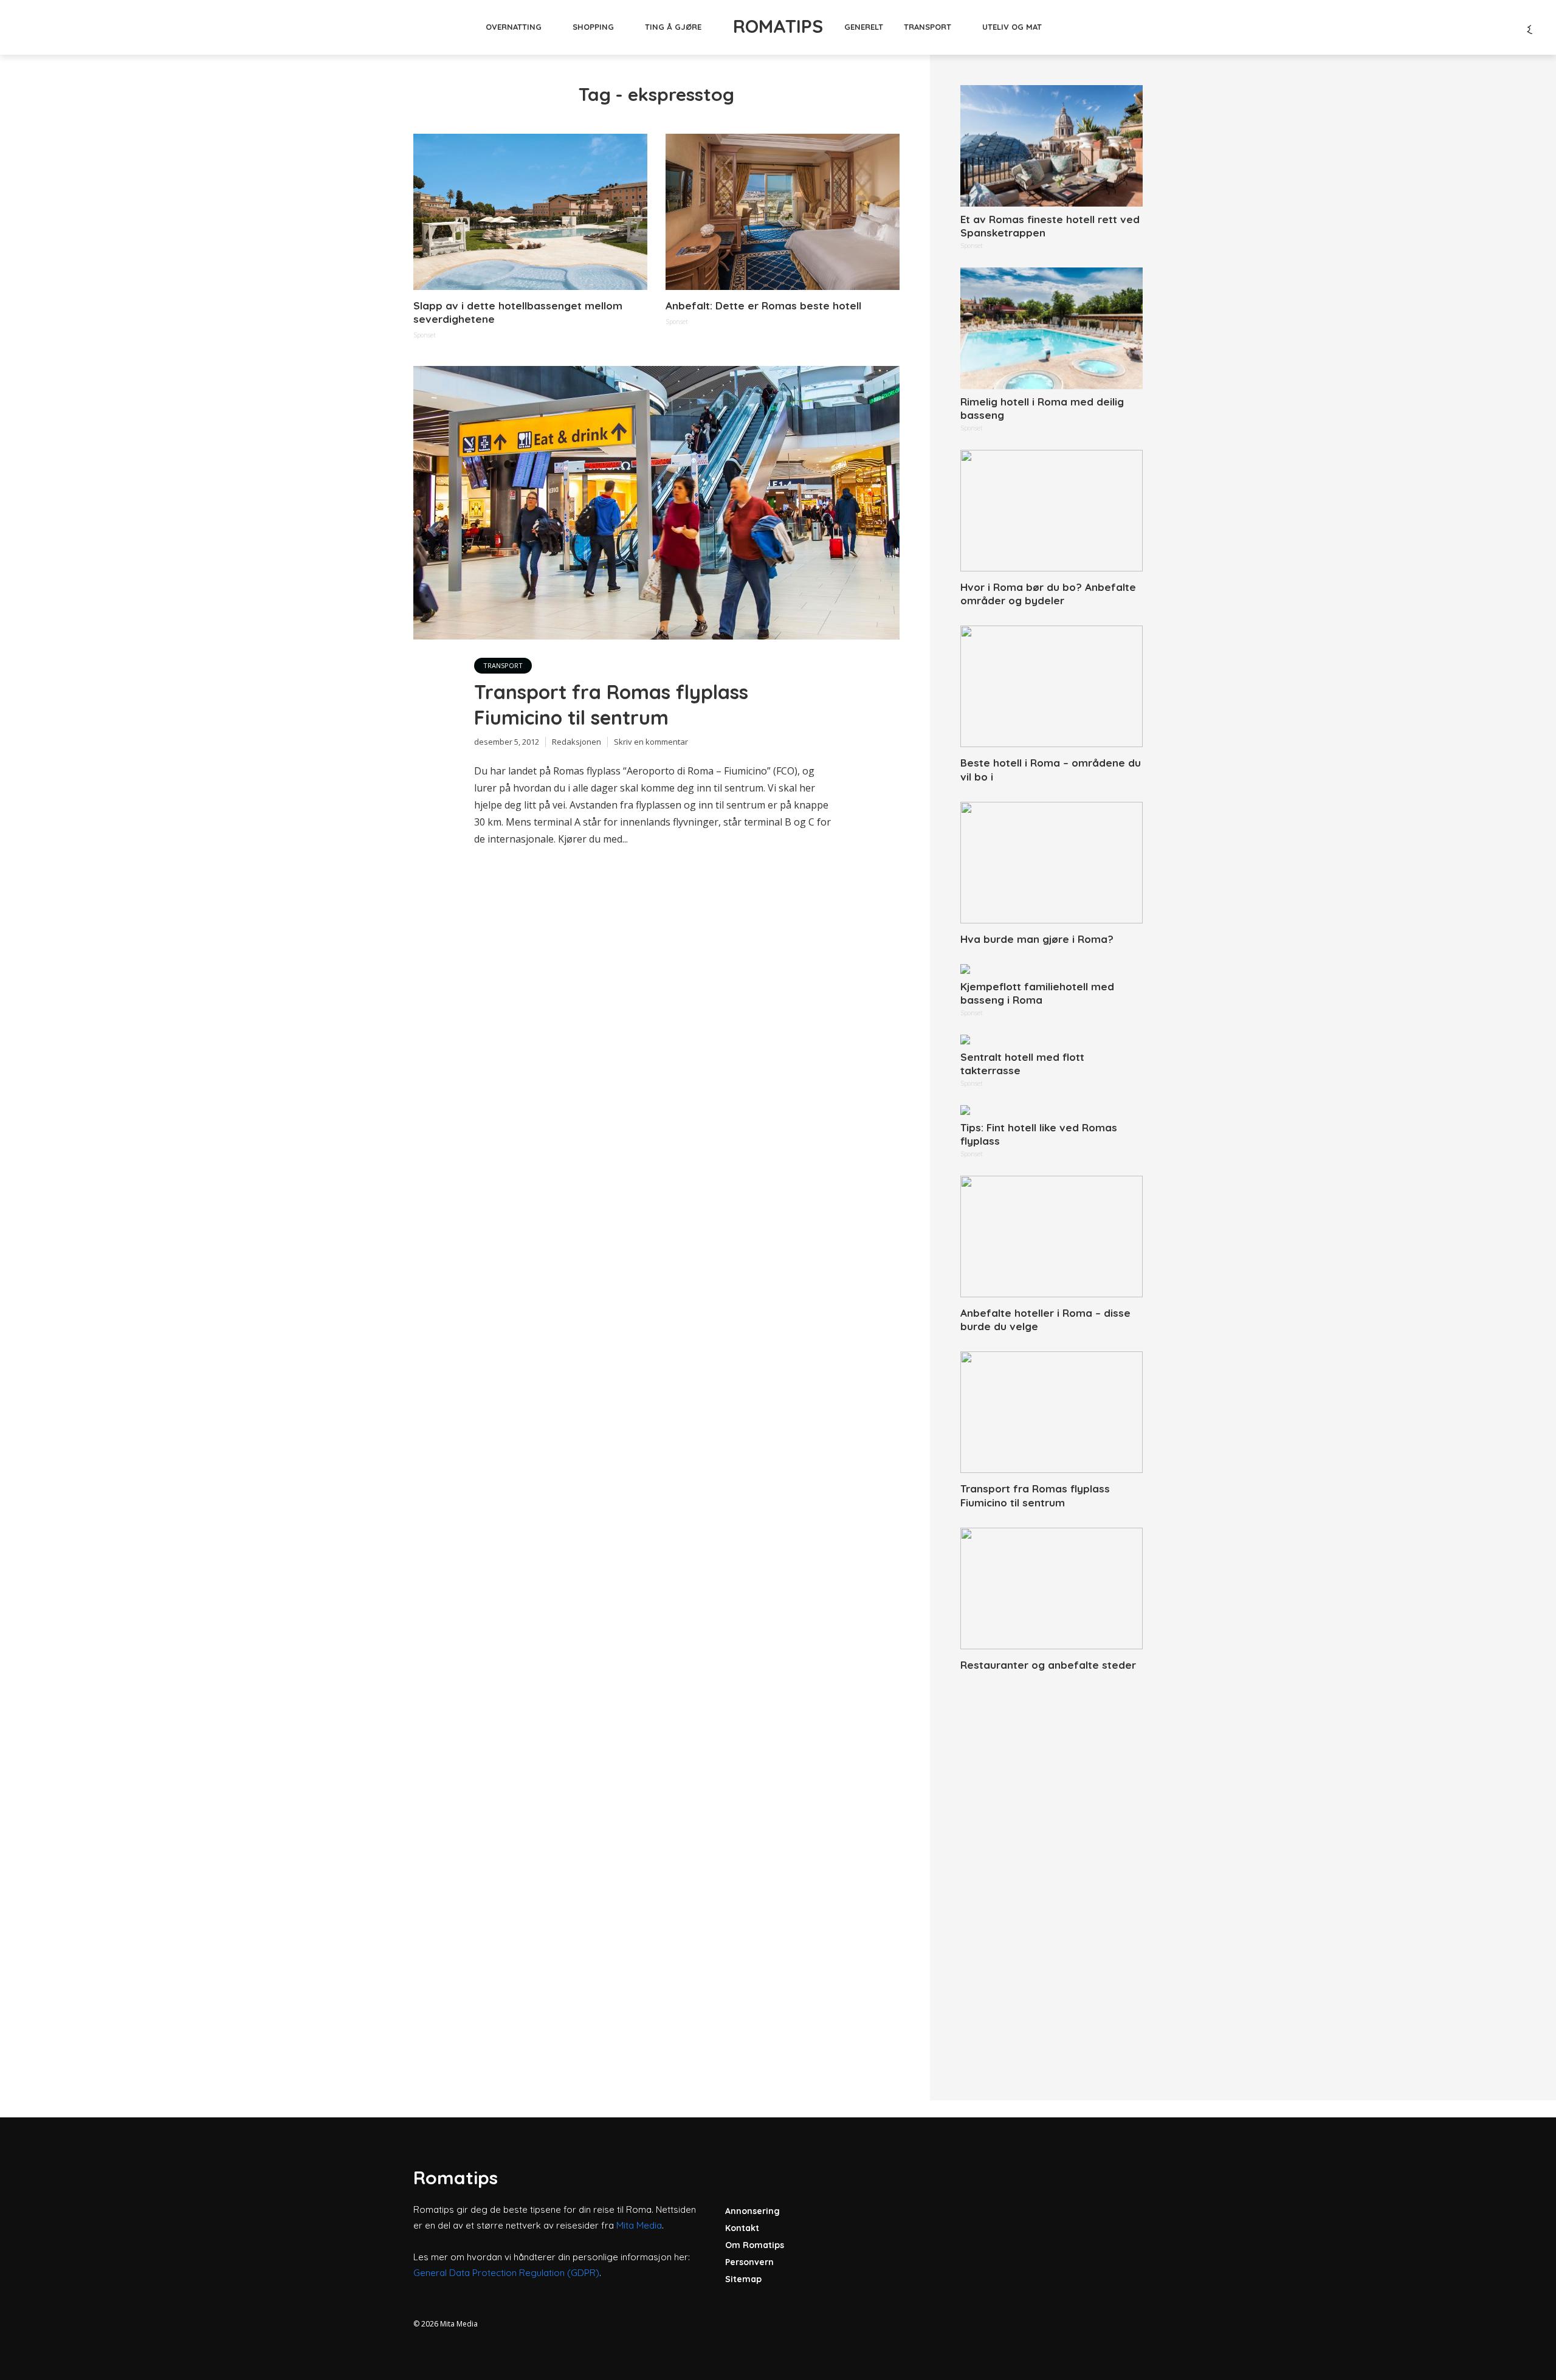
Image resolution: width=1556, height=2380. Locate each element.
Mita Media (639, 2225)
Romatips (778, 26)
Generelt (864, 27)
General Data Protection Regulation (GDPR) (506, 2273)
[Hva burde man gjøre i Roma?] (1052, 863)
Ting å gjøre (673, 27)
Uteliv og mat (1012, 27)
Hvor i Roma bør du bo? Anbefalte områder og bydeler (1048, 594)
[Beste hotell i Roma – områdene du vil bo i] (1052, 686)
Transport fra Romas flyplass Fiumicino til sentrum (611, 705)
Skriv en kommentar (651, 742)
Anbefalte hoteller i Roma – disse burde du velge (1045, 1319)
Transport (928, 27)
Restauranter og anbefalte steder (1048, 1665)
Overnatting (514, 27)
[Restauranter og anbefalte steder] (1052, 1588)
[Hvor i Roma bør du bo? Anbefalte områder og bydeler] (1052, 511)
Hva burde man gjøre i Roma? (1037, 939)
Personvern (749, 2262)
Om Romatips (755, 2245)
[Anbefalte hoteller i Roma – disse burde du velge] (1052, 1237)
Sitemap (743, 2279)
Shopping (593, 27)
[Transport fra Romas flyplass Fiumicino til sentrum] (1052, 1412)
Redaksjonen (577, 742)
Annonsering (752, 2211)
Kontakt (742, 2228)
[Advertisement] (1052, 1872)
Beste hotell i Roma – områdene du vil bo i (1051, 769)
